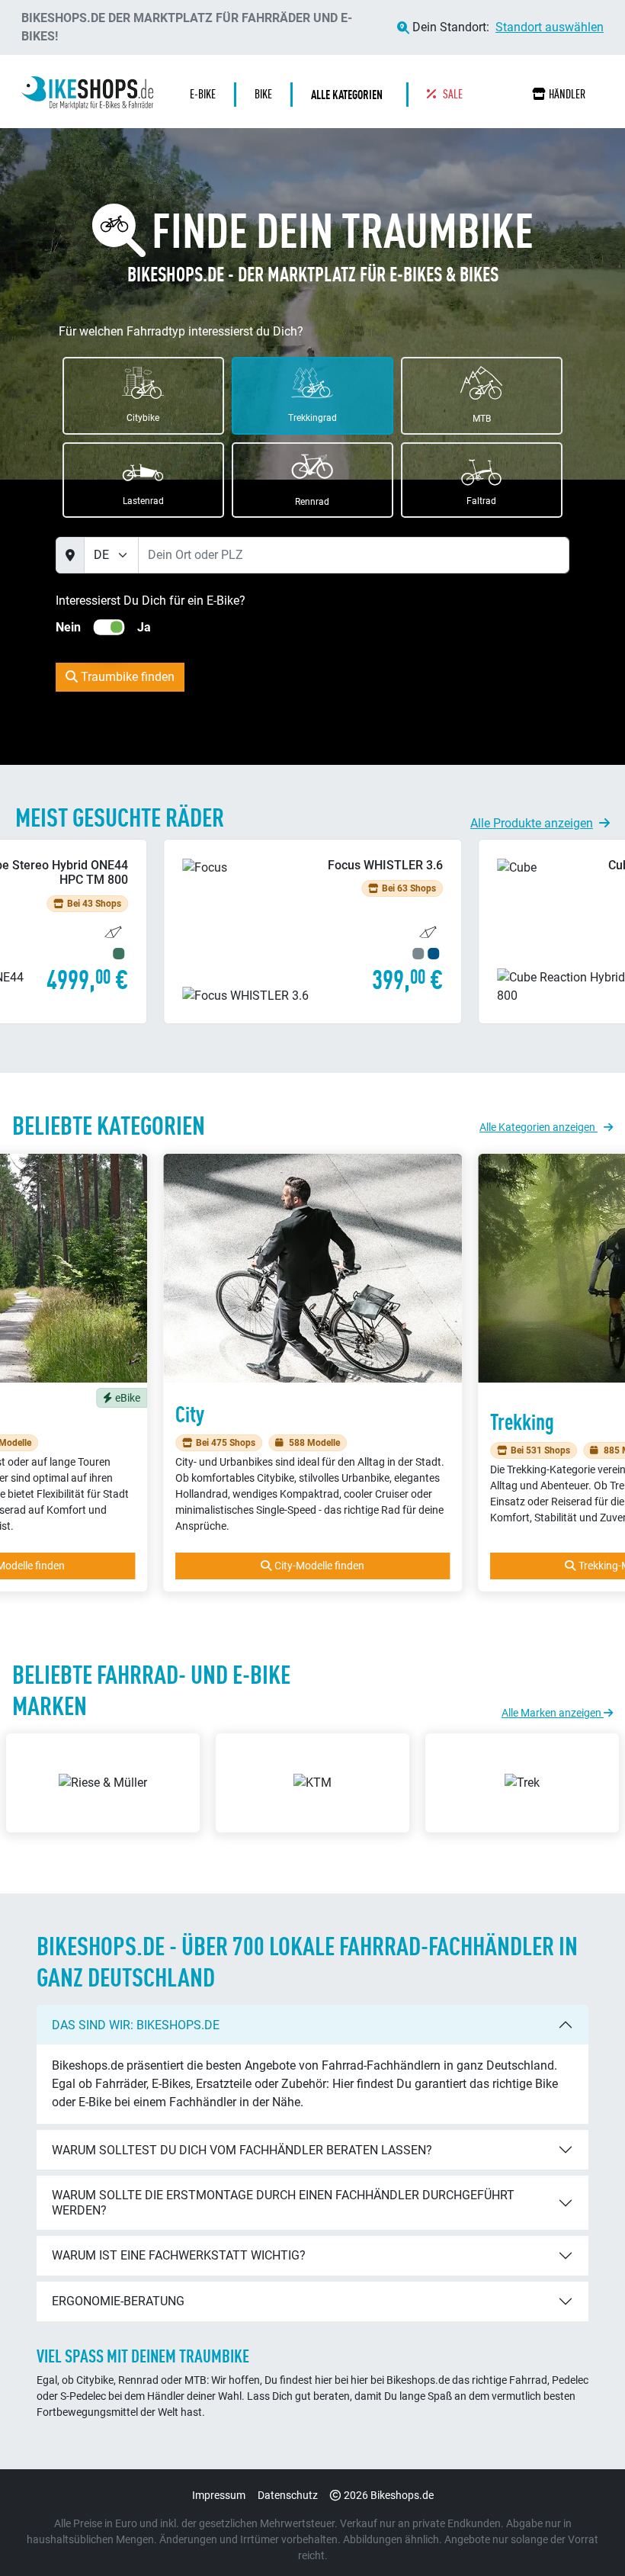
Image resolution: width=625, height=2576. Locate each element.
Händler (567, 94)
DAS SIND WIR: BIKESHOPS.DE (136, 2025)
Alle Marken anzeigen (553, 1713)
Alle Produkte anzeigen (532, 823)
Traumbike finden (126, 677)
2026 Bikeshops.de (389, 2495)
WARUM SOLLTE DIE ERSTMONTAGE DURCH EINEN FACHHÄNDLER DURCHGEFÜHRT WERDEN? (283, 2202)
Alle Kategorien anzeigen (538, 1127)
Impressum (219, 2495)
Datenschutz (288, 2495)
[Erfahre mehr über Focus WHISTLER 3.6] (312, 931)
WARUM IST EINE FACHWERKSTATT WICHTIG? (179, 2255)
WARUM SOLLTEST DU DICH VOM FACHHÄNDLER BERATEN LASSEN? (242, 2150)
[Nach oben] (584, 2534)
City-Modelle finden (319, 1566)
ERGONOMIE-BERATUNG (118, 2301)
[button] (351, 95)
